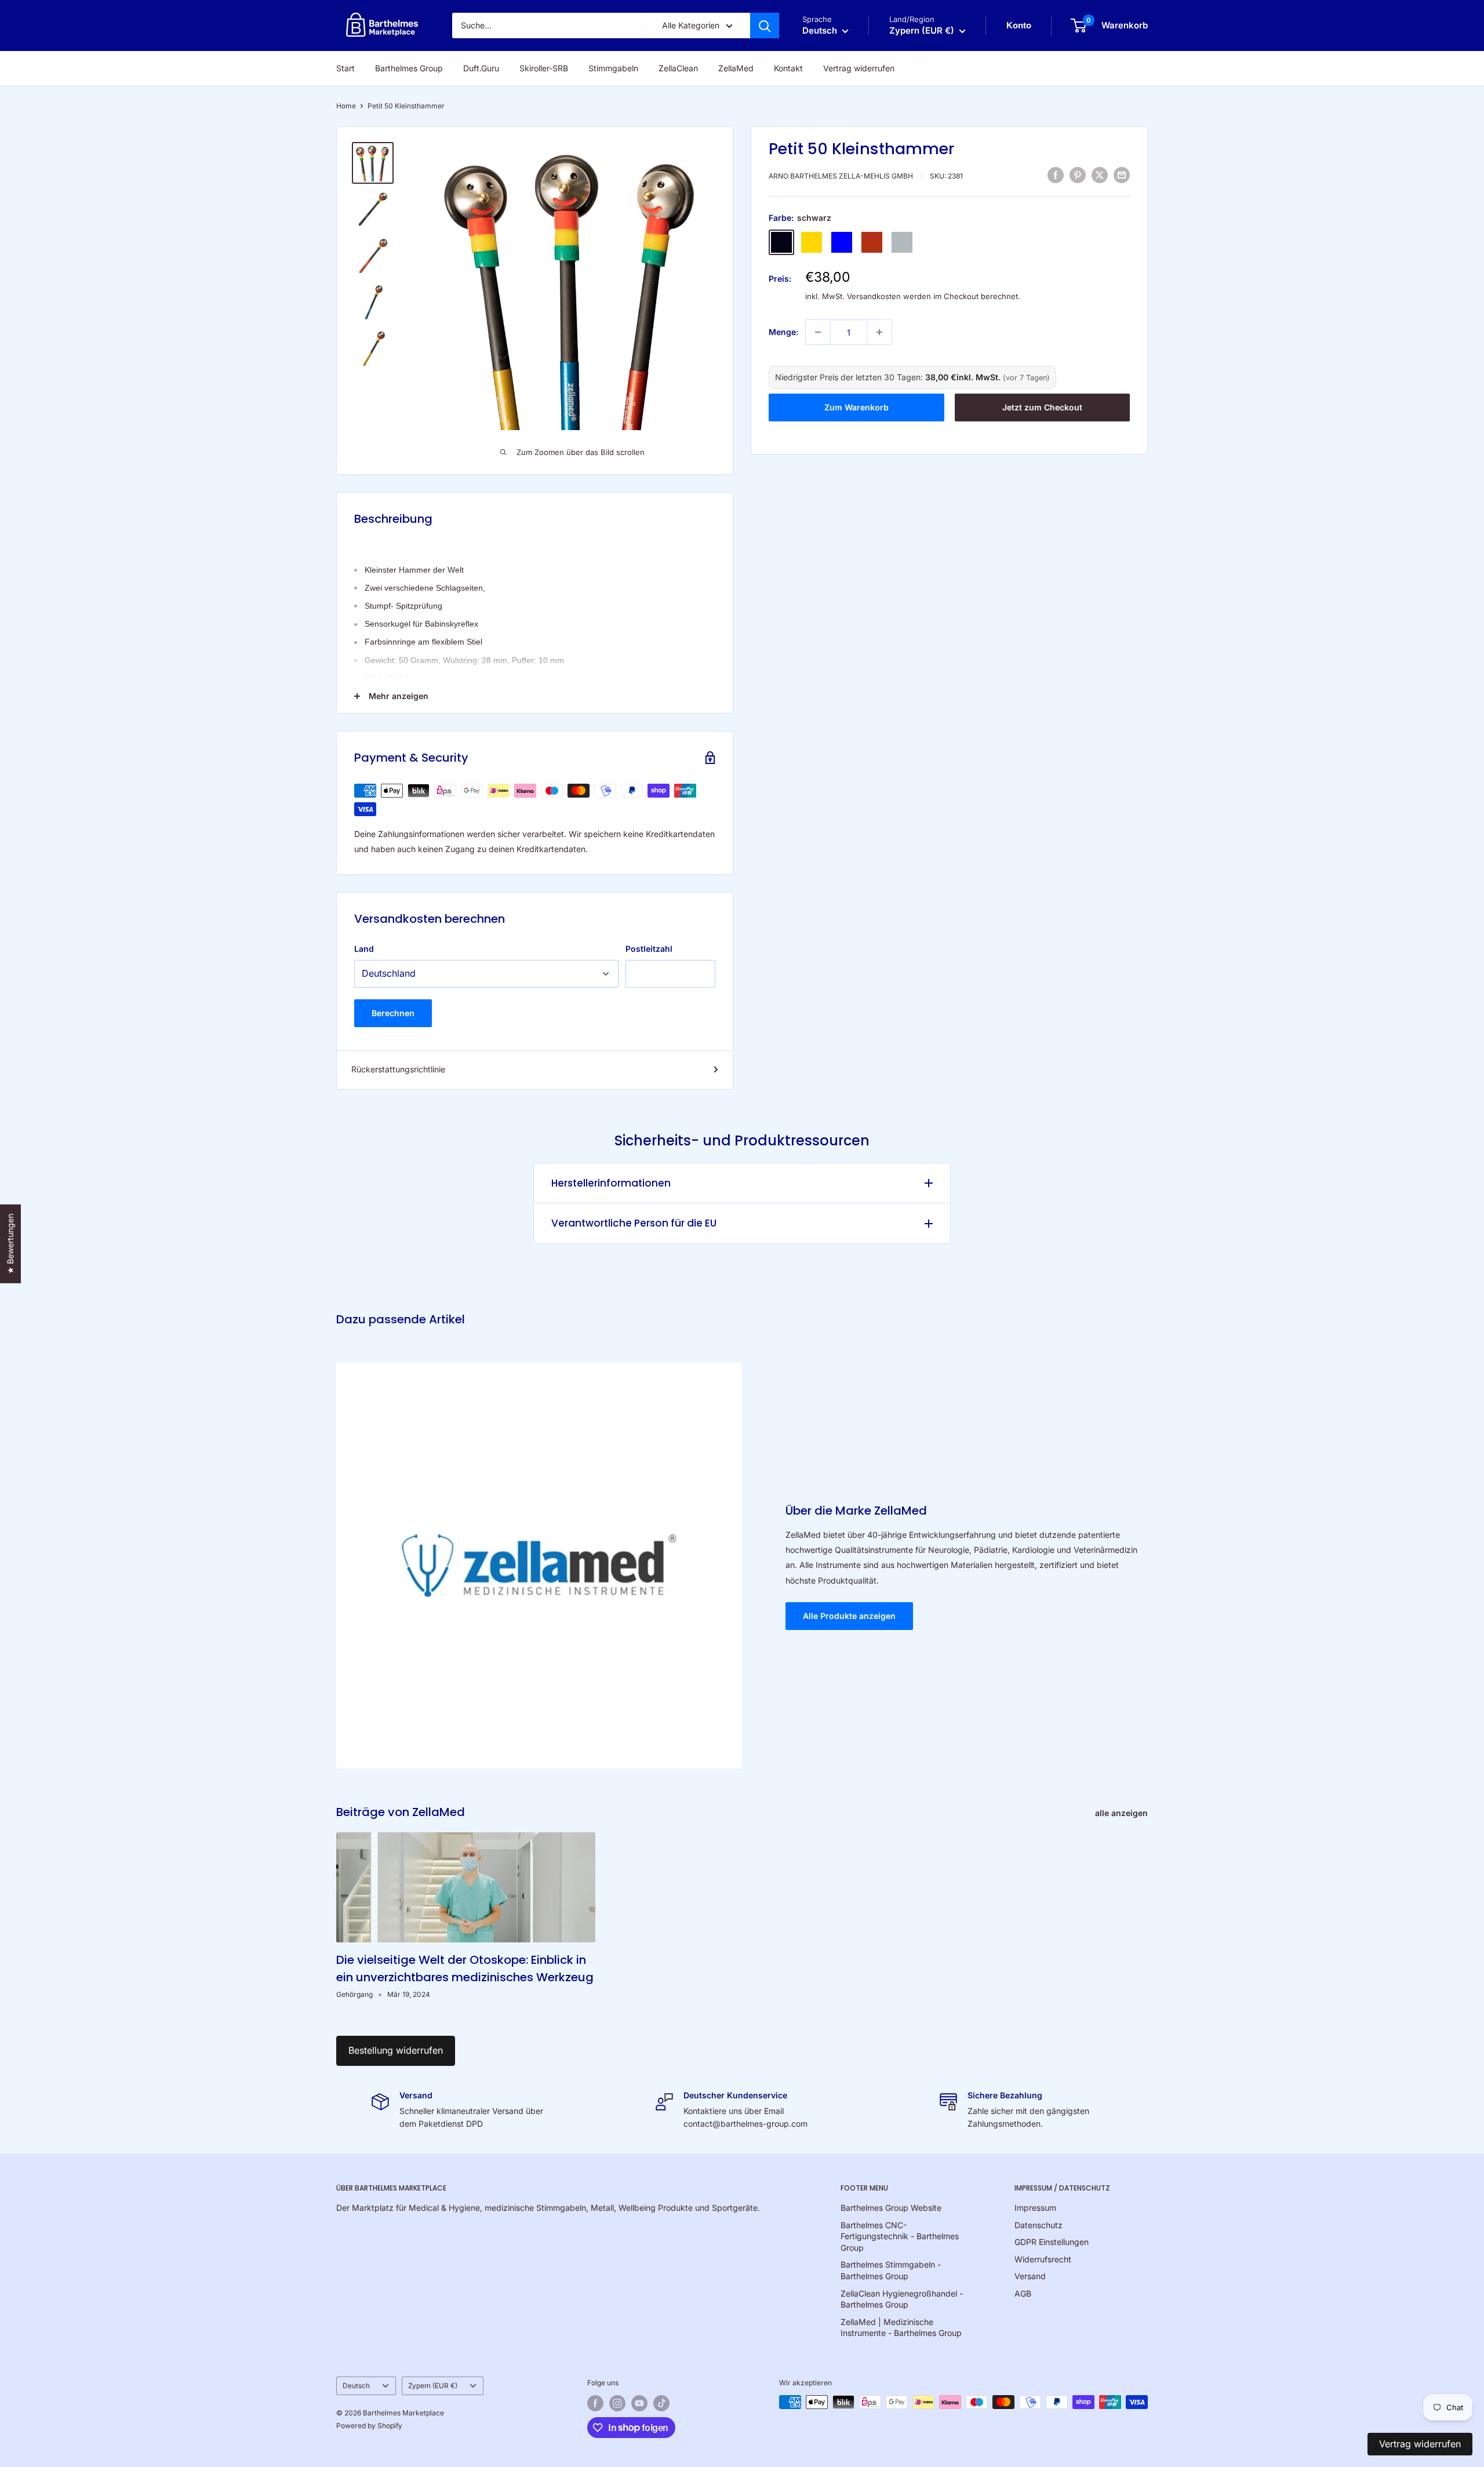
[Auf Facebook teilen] (1056, 174)
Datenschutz (1039, 2225)
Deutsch (356, 2386)
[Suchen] (765, 26)
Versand (1030, 2276)
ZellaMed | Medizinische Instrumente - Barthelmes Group (901, 2328)
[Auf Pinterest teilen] (1078, 174)
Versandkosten (874, 296)
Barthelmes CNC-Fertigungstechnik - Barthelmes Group (900, 2236)
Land (364, 949)
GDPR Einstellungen (1052, 2242)
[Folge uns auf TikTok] (661, 2403)
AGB (1023, 2293)
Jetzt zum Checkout (1042, 407)
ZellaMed (736, 68)
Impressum (1035, 2208)
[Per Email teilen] (1122, 174)
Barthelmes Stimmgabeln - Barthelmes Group (891, 2270)
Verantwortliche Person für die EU (634, 1223)
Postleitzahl (649, 949)
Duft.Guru (481, 68)
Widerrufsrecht (1043, 2259)
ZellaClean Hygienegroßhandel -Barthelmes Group (902, 2299)
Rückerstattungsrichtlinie (398, 1069)
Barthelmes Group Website (891, 2208)
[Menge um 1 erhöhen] (879, 332)
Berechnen (393, 1013)
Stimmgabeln (613, 68)
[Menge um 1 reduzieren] (818, 332)
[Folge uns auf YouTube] (639, 2403)
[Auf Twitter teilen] (1100, 174)
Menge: (783, 332)
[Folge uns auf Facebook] (595, 2403)
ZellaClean (678, 68)
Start (345, 68)
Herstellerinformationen (611, 1183)
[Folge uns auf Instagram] (617, 2403)
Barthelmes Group (409, 68)
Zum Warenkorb (856, 407)
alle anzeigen (1123, 1813)
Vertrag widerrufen (859, 68)
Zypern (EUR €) (433, 2386)
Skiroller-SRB (544, 68)
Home (346, 106)
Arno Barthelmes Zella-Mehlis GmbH (841, 176)
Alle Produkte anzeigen (849, 1616)
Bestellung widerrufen (396, 2050)
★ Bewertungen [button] (10, 1244)
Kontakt (788, 68)
